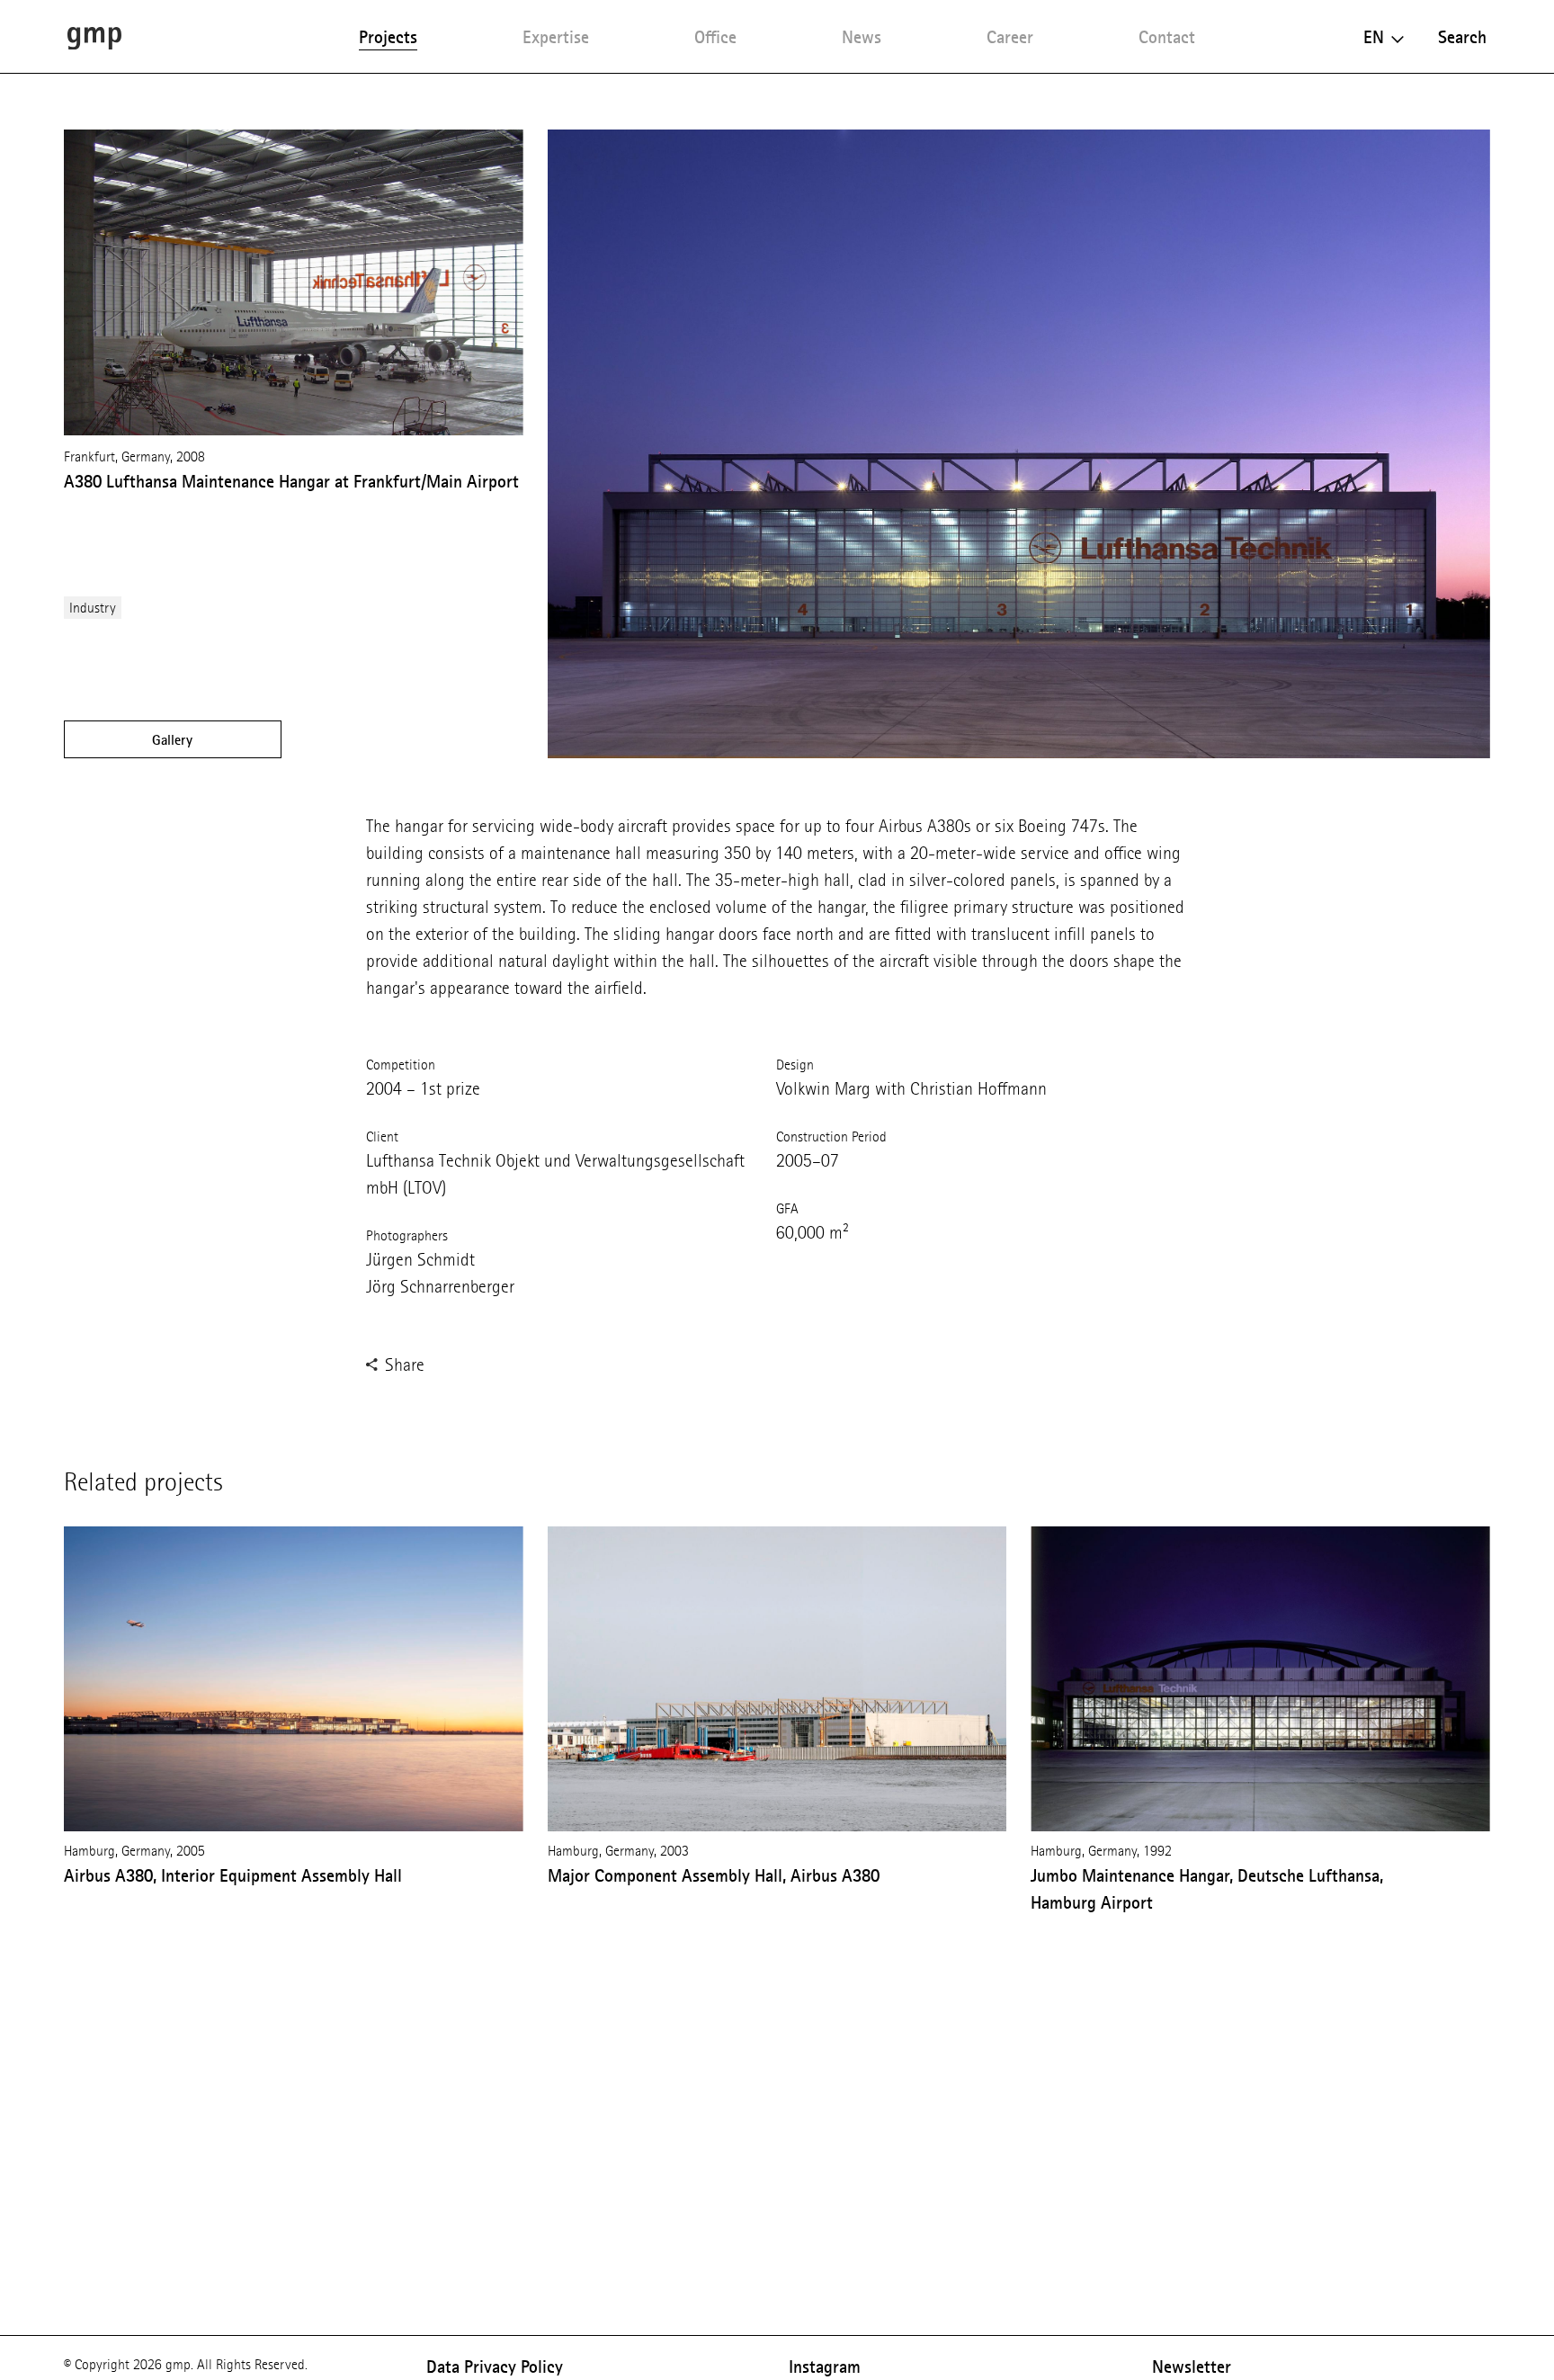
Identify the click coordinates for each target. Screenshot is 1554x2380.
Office (715, 37)
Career (1010, 37)
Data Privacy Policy (495, 2367)
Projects (388, 37)
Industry (93, 608)
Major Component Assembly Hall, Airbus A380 (714, 1875)
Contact (1167, 37)
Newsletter (1192, 2367)
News (862, 37)
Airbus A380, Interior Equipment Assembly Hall (233, 1875)
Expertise (556, 37)
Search (1462, 37)
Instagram (825, 2367)
